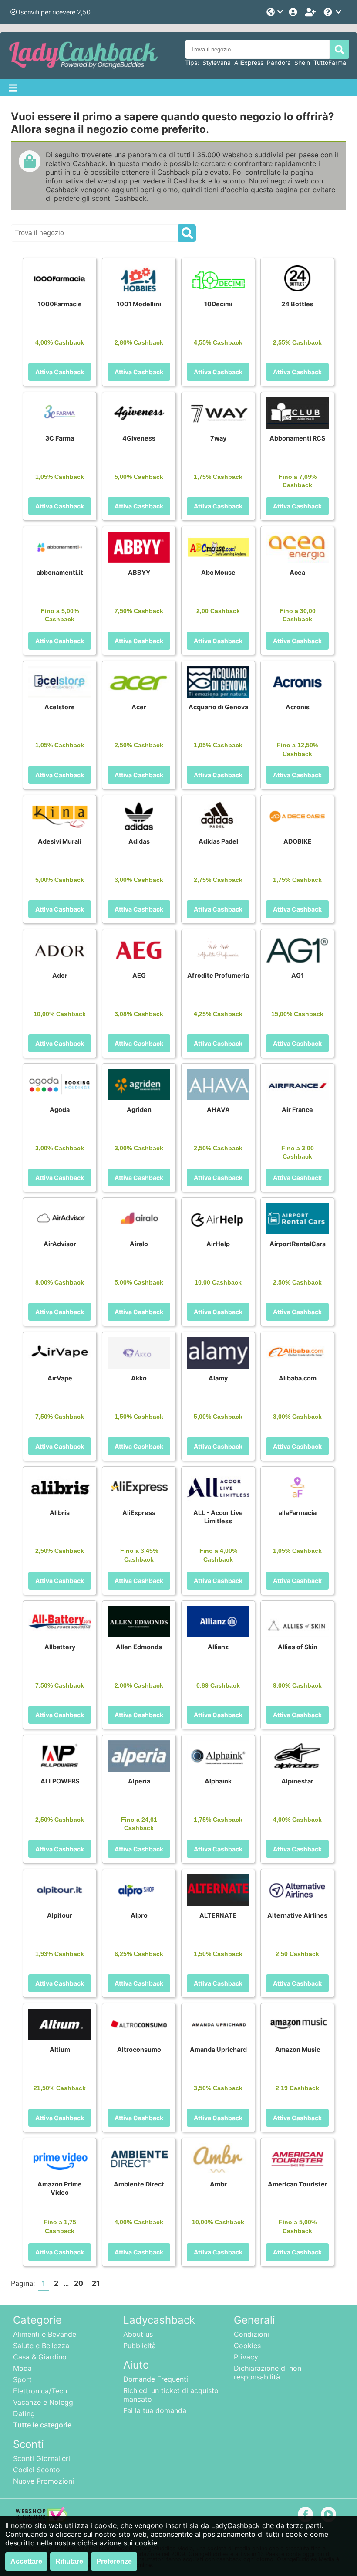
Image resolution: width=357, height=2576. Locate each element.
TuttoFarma (330, 63)
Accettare (26, 2561)
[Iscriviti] (311, 12)
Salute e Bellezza (41, 2346)
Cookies (247, 2346)
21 (96, 2283)
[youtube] (328, 2514)
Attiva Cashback (60, 372)
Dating (24, 2413)
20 (79, 2283)
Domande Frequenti (156, 2379)
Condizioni (251, 2334)
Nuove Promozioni (44, 2481)
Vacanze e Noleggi (44, 2402)
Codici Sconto (37, 2470)
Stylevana (217, 63)
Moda (22, 2368)
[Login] (294, 12)
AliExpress (249, 63)
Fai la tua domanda (155, 2410)
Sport (22, 2379)
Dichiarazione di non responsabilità (268, 2373)
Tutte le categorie (42, 2425)
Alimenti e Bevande (45, 2334)
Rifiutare (69, 2561)
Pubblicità (140, 2346)
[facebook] (305, 2514)
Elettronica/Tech (40, 2391)
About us (138, 2334)
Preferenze (114, 2561)
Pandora (279, 63)
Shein (302, 63)
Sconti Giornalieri (42, 2458)
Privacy (246, 2357)
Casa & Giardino (40, 2357)
